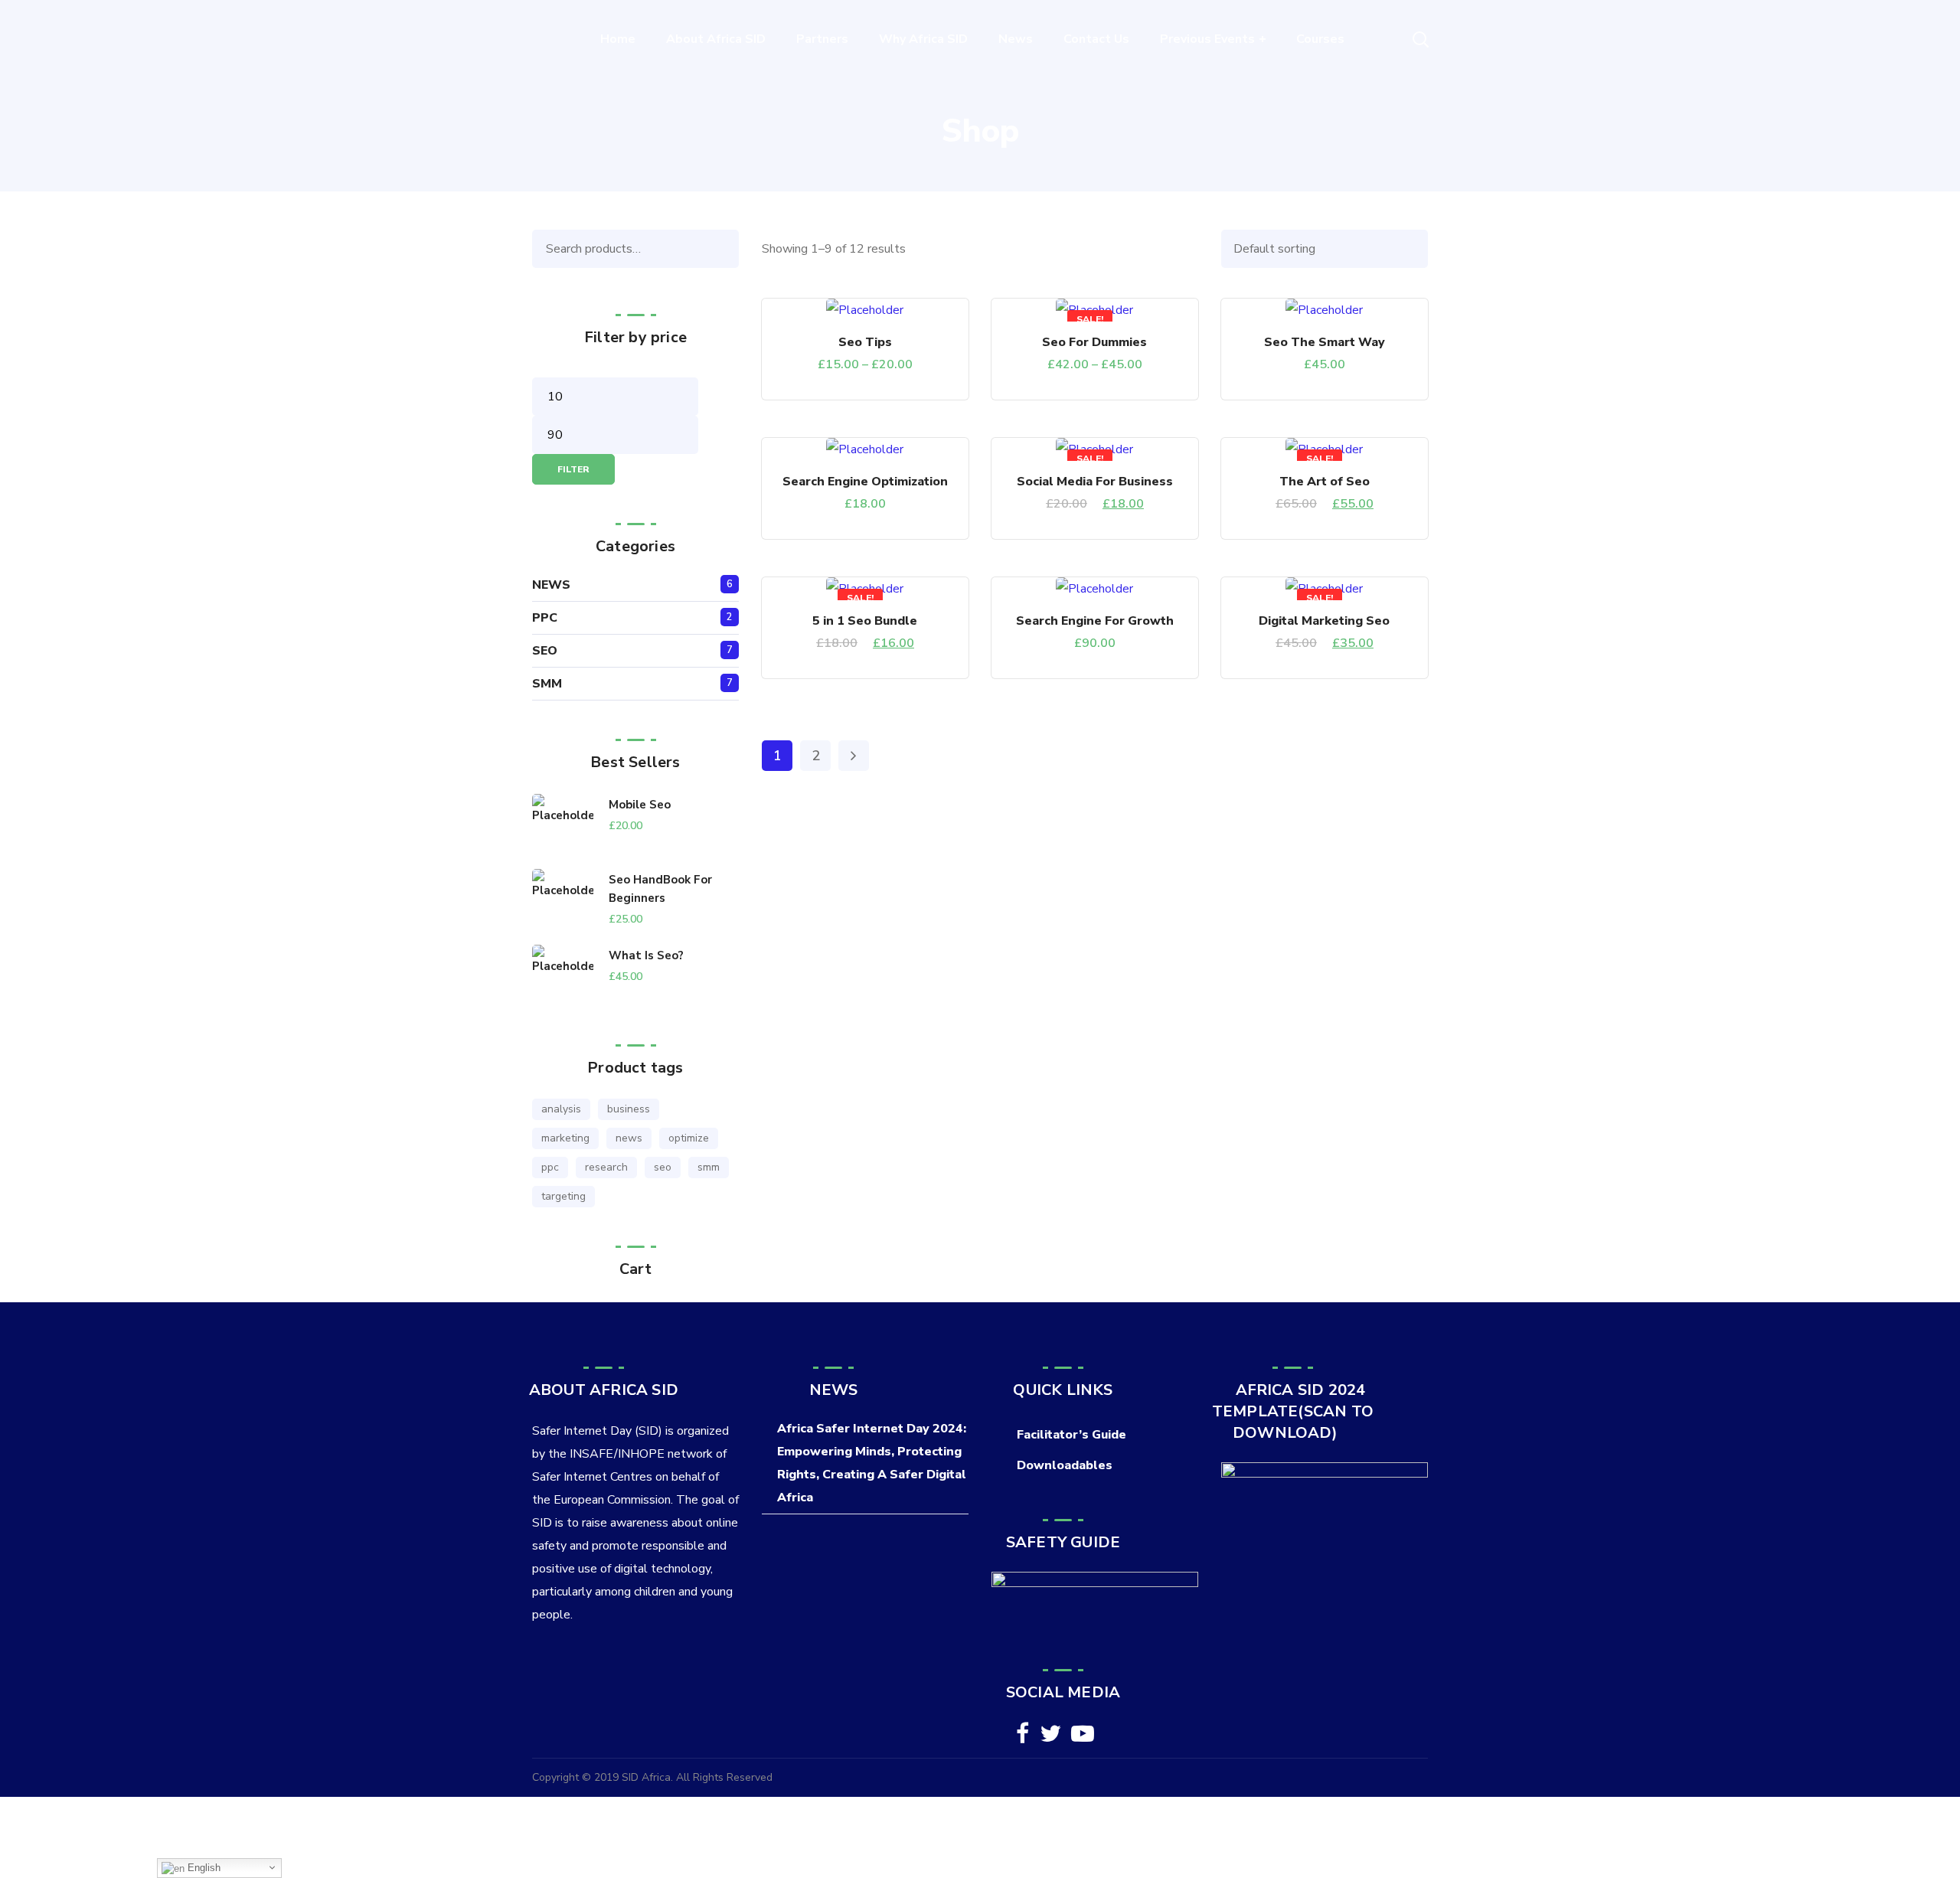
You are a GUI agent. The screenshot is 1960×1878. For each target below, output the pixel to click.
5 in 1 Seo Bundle (865, 621)
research (606, 1167)
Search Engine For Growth (1095, 621)
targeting (563, 1196)
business (629, 1109)
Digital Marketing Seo (1324, 621)
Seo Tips (865, 342)
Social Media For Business (1095, 482)
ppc (550, 1167)
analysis (561, 1109)
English (203, 1868)
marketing (565, 1138)
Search (724, 249)
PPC (545, 618)
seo (663, 1167)
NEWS (551, 585)
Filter (573, 469)
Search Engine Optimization (865, 482)
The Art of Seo (1325, 482)
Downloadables (1065, 1465)
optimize (689, 1138)
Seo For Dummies (1094, 342)
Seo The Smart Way (1325, 342)
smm (709, 1167)
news (629, 1138)
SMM (547, 684)
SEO (545, 651)
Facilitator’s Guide (1071, 1435)
